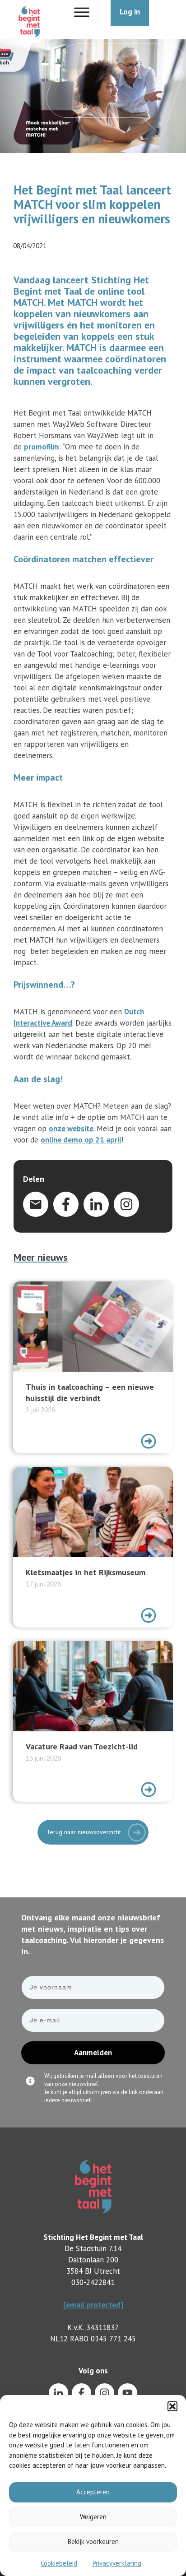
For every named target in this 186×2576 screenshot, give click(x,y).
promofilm (42, 447)
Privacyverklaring (117, 2563)
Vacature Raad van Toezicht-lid (93, 1721)
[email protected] (93, 2305)
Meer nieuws (41, 1257)
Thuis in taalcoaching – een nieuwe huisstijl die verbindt (93, 1367)
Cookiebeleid (59, 2563)
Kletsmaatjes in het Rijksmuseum (93, 1547)
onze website (71, 1128)
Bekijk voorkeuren (93, 2541)
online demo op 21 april (81, 1140)
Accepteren (93, 2492)
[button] (172, 2406)
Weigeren (93, 2517)
